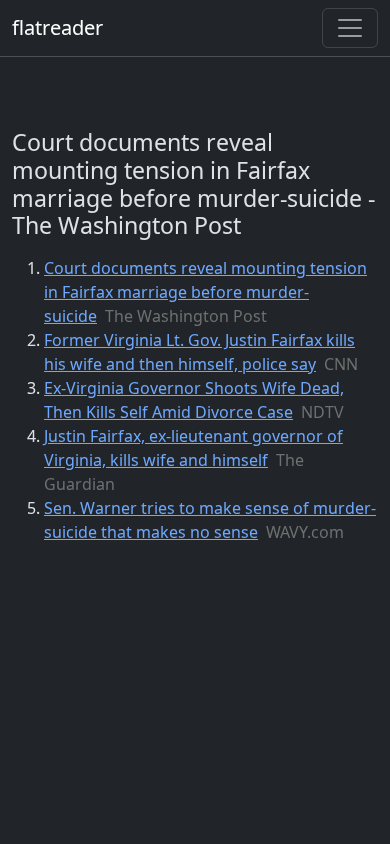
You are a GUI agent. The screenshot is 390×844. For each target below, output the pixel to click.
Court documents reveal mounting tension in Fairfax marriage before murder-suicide (205, 292)
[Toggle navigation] (350, 28)
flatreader (57, 27)
